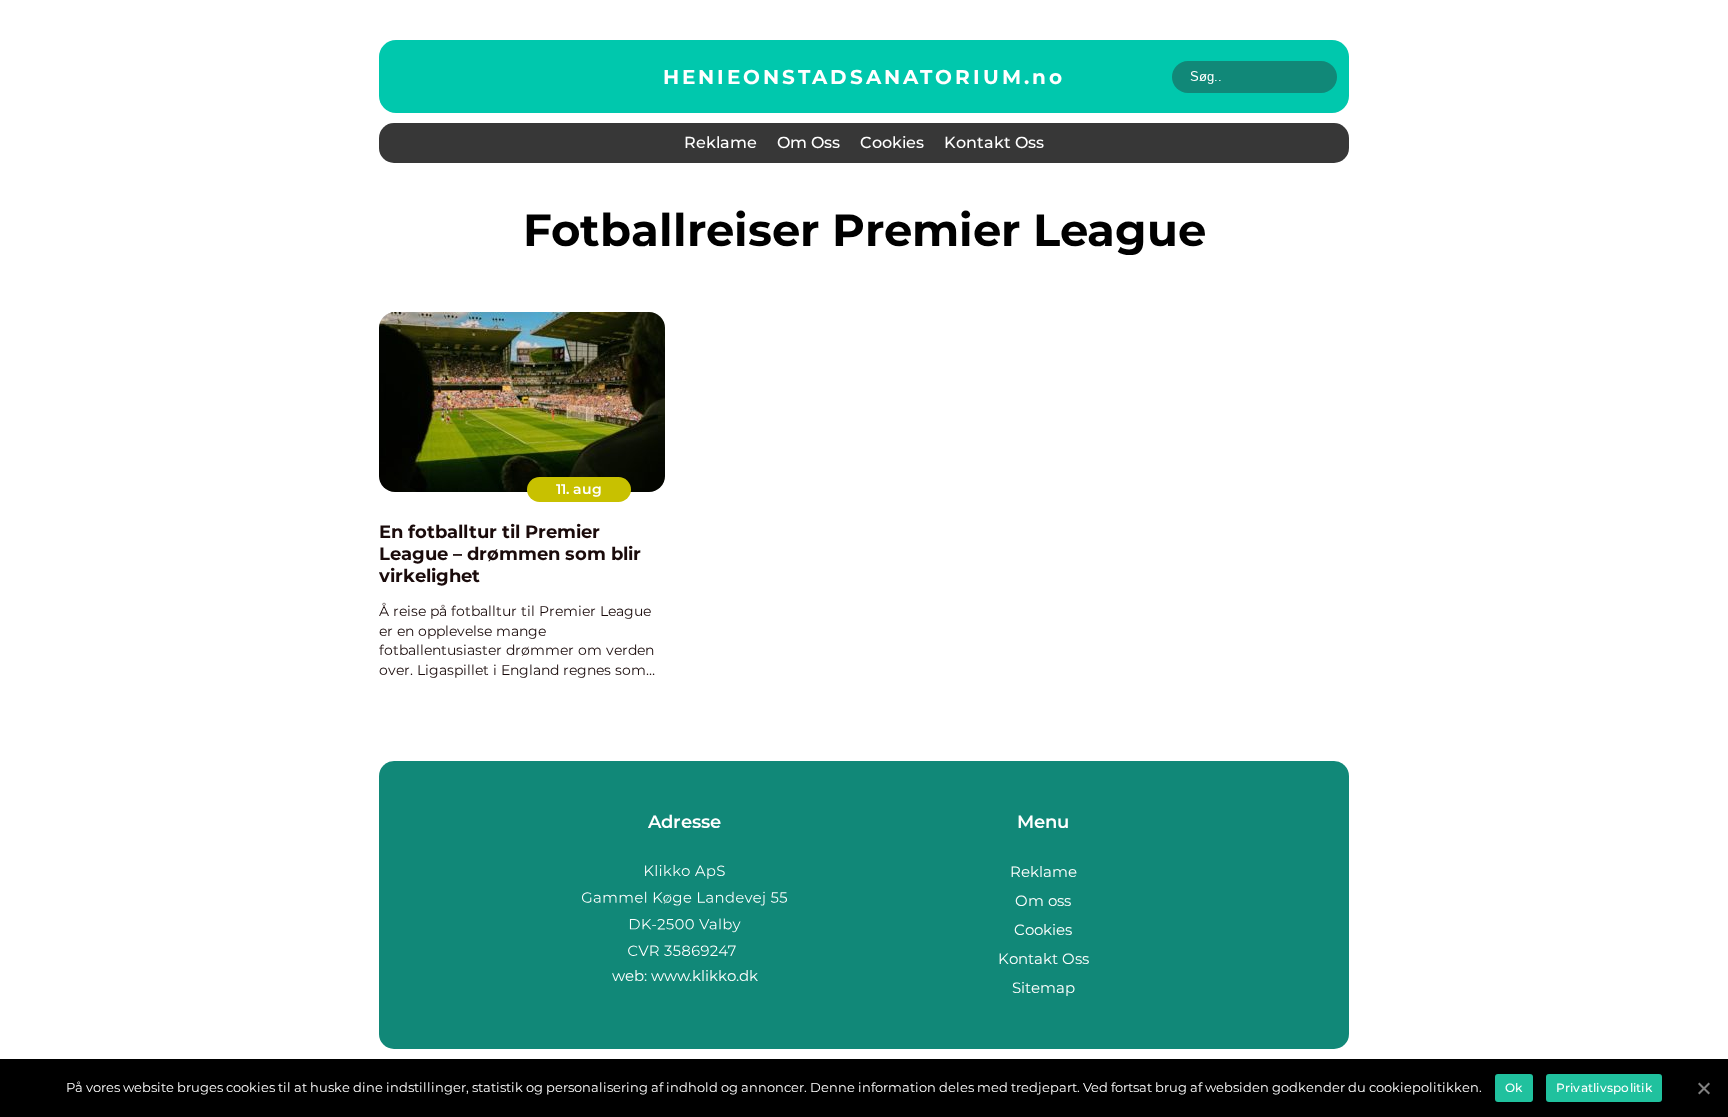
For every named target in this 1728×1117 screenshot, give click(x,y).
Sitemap (1043, 987)
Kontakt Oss (994, 142)
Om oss (808, 142)
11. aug (579, 489)
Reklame (720, 142)
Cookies (892, 142)
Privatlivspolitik (1604, 1087)
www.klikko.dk (704, 975)
